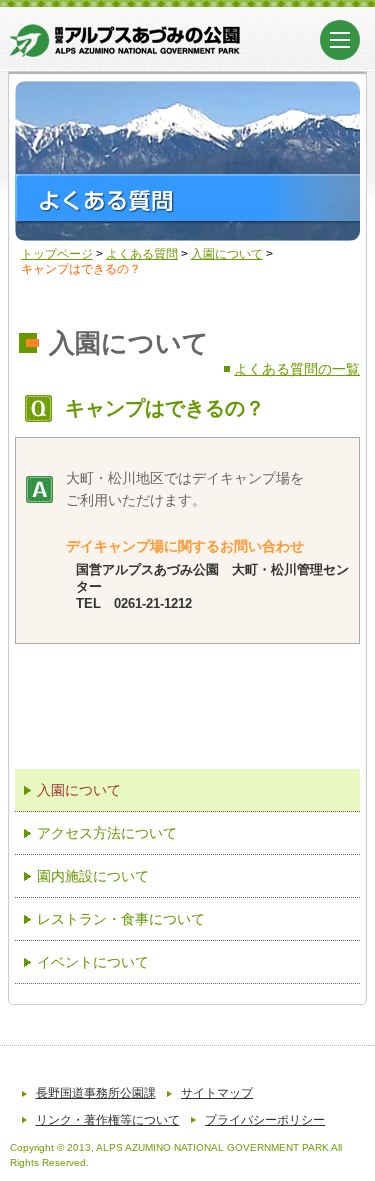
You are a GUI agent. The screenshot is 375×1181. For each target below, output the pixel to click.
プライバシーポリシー (265, 1120)
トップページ (57, 254)
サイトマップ (217, 1093)
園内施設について (93, 876)
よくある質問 (142, 254)
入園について (227, 254)
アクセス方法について (107, 833)
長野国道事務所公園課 (96, 1093)
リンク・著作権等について (108, 1120)
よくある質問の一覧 (297, 369)
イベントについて (93, 962)
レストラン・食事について (121, 919)
